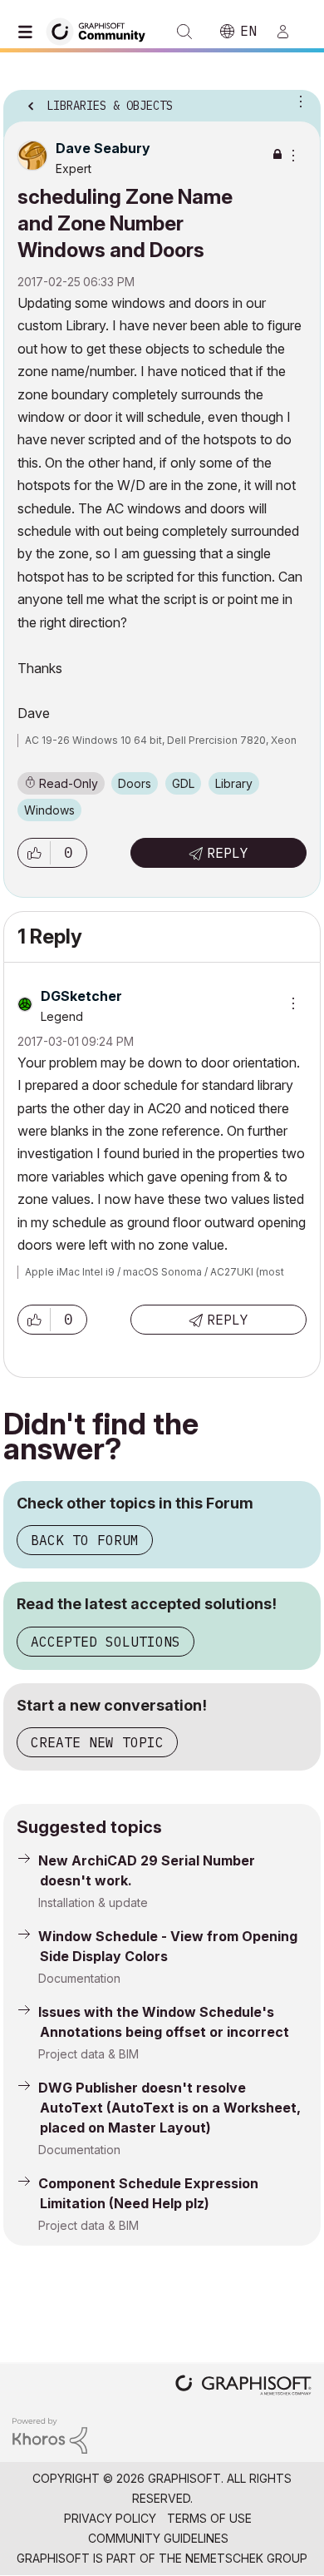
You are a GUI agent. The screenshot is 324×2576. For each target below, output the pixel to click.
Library (234, 783)
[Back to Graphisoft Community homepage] (101, 30)
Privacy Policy (110, 2518)
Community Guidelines (158, 2538)
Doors (135, 783)
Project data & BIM (88, 2054)
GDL (183, 783)
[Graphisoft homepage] (243, 2387)
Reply (228, 853)
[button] (34, 853)
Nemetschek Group (246, 2558)
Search (184, 32)
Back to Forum (85, 1540)
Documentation (79, 1978)
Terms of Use (209, 2518)
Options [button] (297, 101)
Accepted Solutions (106, 1642)
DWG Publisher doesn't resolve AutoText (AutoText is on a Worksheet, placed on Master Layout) (169, 2108)
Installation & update (93, 1902)
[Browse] (29, 32)
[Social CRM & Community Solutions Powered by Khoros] (50, 2434)
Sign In (290, 32)
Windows (49, 810)
